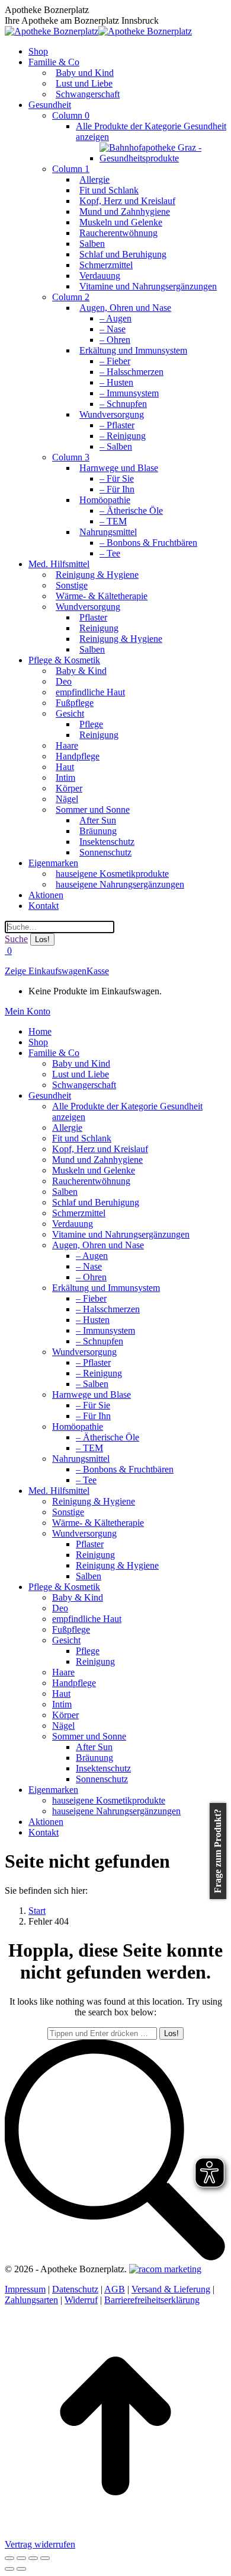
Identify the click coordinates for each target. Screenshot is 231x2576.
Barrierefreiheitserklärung (152, 2300)
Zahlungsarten (31, 2300)
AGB (115, 2289)
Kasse (98, 971)
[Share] (21, 2558)
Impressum (25, 2289)
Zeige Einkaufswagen (46, 971)
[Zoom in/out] (45, 2558)
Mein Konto (28, 1011)
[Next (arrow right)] (21, 2569)
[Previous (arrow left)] (9, 2569)
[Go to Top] (115, 2534)
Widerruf (81, 2300)
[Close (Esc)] (9, 2558)
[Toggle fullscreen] (33, 2558)
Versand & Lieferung (171, 2289)
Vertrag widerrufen (40, 2544)
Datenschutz (75, 2289)
